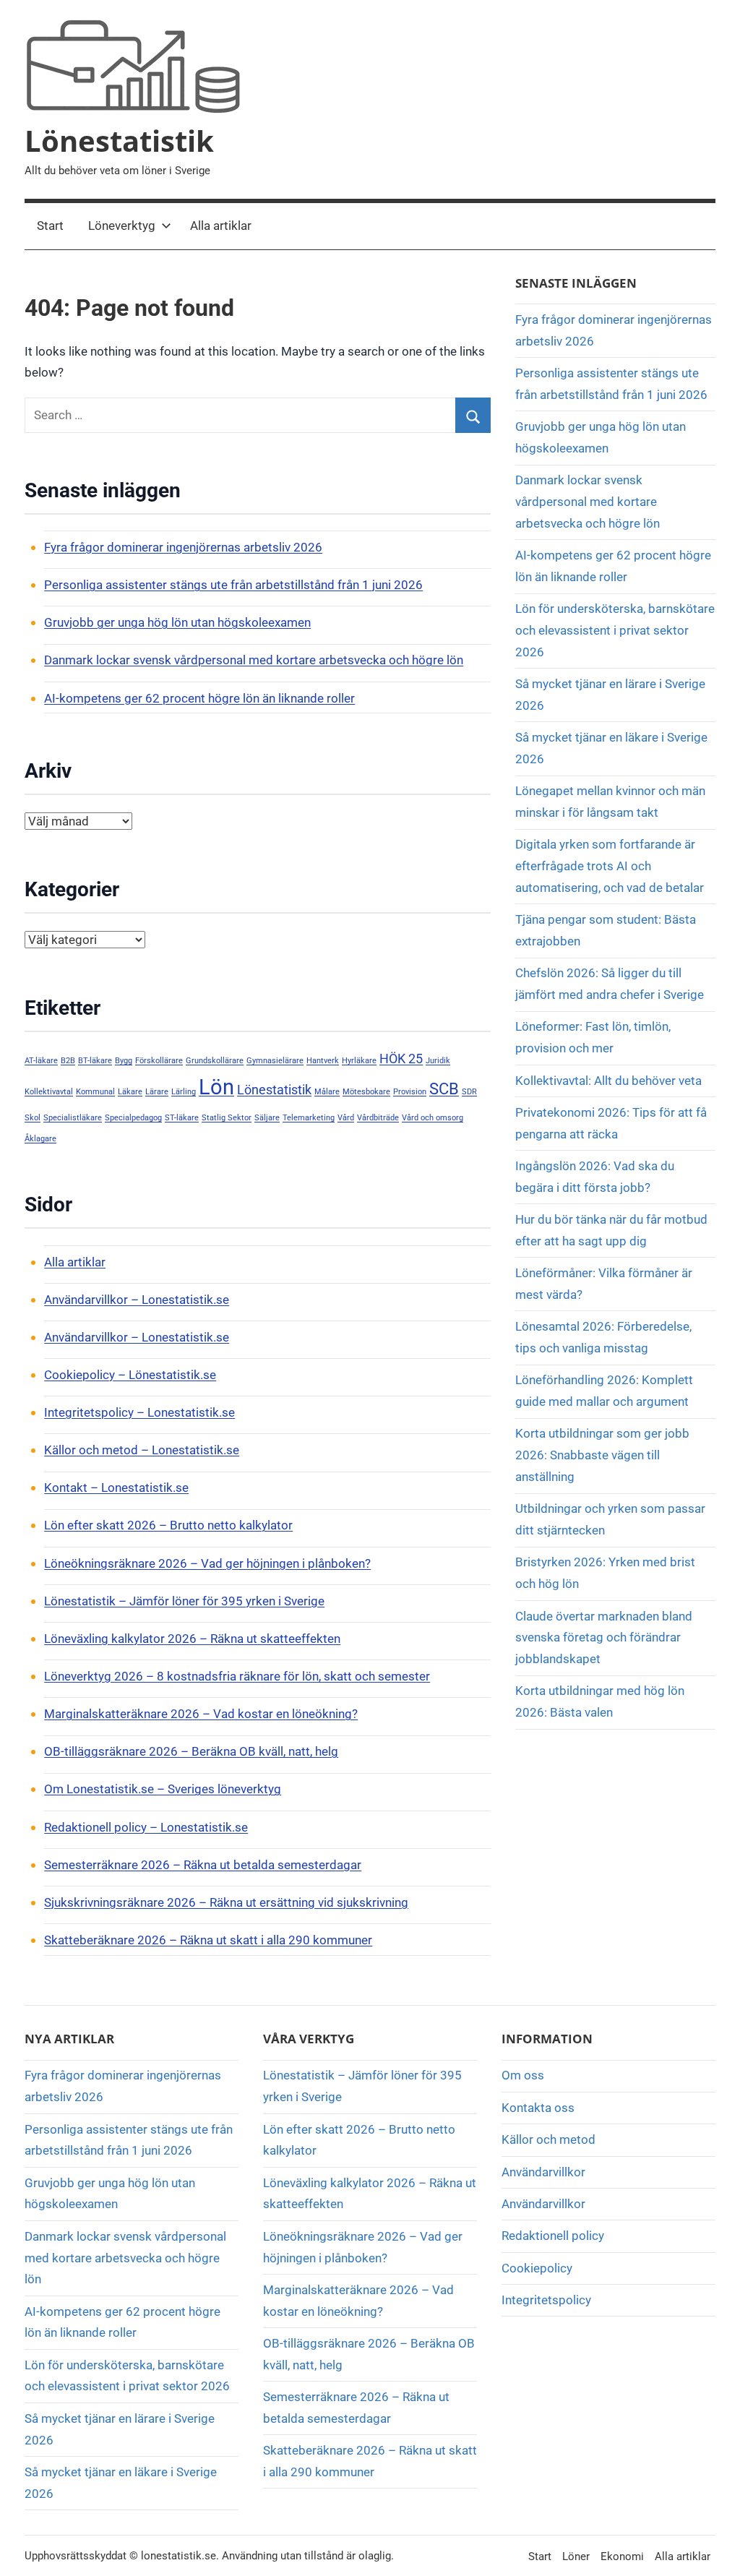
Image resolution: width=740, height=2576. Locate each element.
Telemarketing (309, 1118)
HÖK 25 (401, 1059)
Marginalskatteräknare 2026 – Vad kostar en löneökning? (201, 1714)
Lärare (157, 1092)
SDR (469, 1092)
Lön (216, 1087)
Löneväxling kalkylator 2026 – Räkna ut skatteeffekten (192, 1639)
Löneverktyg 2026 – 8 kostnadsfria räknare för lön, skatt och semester (237, 1676)
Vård (346, 1118)
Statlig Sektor (227, 1118)
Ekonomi (622, 2556)
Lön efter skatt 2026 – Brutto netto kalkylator (168, 1525)
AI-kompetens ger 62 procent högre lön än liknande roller (199, 698)
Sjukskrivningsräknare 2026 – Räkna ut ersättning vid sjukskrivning (226, 1902)
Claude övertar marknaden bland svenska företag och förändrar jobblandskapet (604, 1638)
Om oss (523, 2075)
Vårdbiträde (378, 1118)
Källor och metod (548, 2139)
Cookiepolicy (537, 2268)
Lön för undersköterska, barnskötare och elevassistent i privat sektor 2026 (615, 630)
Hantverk (323, 1061)
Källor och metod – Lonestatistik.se (142, 1450)
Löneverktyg (122, 226)
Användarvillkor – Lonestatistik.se (137, 1300)
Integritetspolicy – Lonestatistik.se (139, 1412)
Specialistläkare (73, 1118)
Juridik (438, 1061)
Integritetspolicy (546, 2300)
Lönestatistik (119, 141)
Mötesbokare (366, 1092)
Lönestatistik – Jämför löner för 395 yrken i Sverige (184, 1601)
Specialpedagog (133, 1118)
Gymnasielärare (275, 1061)
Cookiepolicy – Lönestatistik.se (130, 1375)
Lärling (184, 1092)
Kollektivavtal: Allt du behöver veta (608, 1081)
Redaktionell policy (553, 2236)
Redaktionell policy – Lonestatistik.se (146, 1827)
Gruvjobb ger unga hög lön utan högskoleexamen (177, 622)
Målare (327, 1092)
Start (50, 226)
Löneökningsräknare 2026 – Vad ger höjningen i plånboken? (207, 1563)
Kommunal (95, 1092)
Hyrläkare (359, 1061)
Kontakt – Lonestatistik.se (116, 1487)
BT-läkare (95, 1061)
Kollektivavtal (49, 1092)
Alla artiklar (221, 226)
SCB (444, 1089)
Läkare (130, 1092)
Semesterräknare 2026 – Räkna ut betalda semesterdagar (203, 1865)
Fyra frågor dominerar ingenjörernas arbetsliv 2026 (183, 547)
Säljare (267, 1118)
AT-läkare (41, 1061)
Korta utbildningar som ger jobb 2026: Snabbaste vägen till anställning (602, 1455)
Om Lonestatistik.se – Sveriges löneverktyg (163, 1789)
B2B (68, 1061)
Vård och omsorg (433, 1118)
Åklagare (40, 1139)
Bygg (124, 1061)
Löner (576, 2556)
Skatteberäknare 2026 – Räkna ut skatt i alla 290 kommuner (208, 1940)
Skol (33, 1118)
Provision (410, 1092)
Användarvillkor (543, 2172)
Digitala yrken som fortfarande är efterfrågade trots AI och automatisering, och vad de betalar (610, 866)
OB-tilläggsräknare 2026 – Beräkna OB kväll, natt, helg (191, 1751)
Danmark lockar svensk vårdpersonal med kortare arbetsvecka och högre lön (254, 660)
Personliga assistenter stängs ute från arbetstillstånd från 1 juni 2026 (233, 585)
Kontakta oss (538, 2108)
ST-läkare (182, 1118)
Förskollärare (159, 1061)
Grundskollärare (215, 1061)
